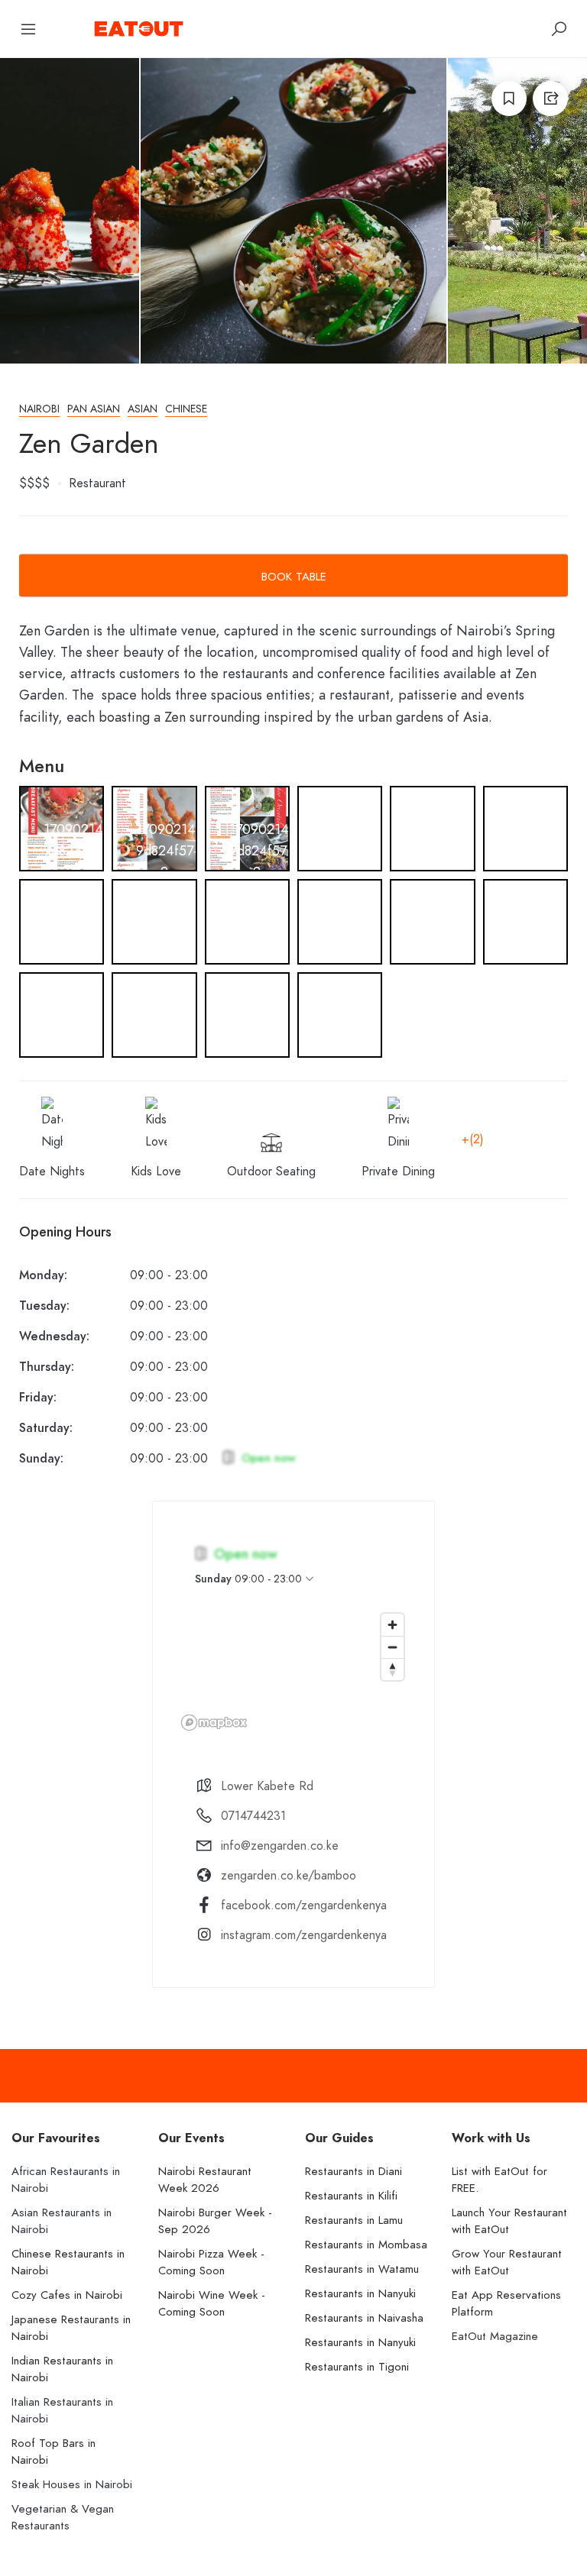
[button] (62, 844)
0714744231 (253, 1816)
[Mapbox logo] (214, 1723)
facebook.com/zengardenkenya (304, 1905)
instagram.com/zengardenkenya (304, 1935)
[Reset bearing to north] (392, 1669)
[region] (293, 1671)
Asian (143, 409)
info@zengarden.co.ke (280, 1846)
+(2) (473, 1139)
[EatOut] (139, 27)
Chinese (186, 409)
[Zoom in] (392, 1625)
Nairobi (39, 409)
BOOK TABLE (294, 577)
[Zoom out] (392, 1647)
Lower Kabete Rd (267, 1786)
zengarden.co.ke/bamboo (289, 1876)
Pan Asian (94, 409)
